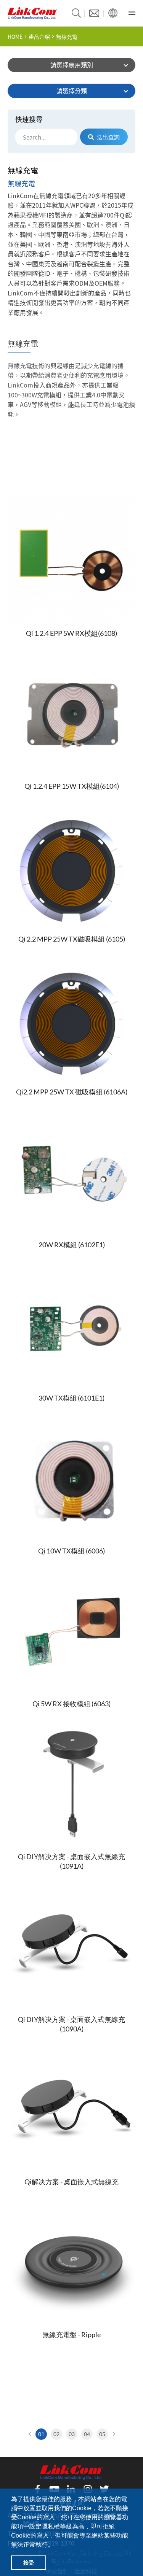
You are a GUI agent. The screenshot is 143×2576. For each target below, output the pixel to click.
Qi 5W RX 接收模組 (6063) (71, 1704)
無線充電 (67, 37)
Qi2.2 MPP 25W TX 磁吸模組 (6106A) (72, 1092)
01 (41, 2434)
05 (102, 2434)
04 (87, 2434)
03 (72, 2434)
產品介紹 (39, 37)
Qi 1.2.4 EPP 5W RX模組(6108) (71, 633)
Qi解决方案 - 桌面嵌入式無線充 (71, 2182)
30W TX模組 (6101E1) (71, 1398)
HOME (15, 37)
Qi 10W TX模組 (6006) (71, 1551)
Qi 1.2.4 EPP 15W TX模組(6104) (72, 786)
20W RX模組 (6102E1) (72, 1245)
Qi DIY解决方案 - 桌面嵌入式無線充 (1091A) (71, 1861)
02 (56, 2434)
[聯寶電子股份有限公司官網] (32, 13)
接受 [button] (29, 2563)
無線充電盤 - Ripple (71, 2335)
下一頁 (113, 2434)
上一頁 (30, 2434)
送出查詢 (108, 137)
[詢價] (94, 13)
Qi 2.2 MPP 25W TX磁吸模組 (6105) (72, 939)
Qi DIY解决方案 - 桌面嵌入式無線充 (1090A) (71, 2024)
